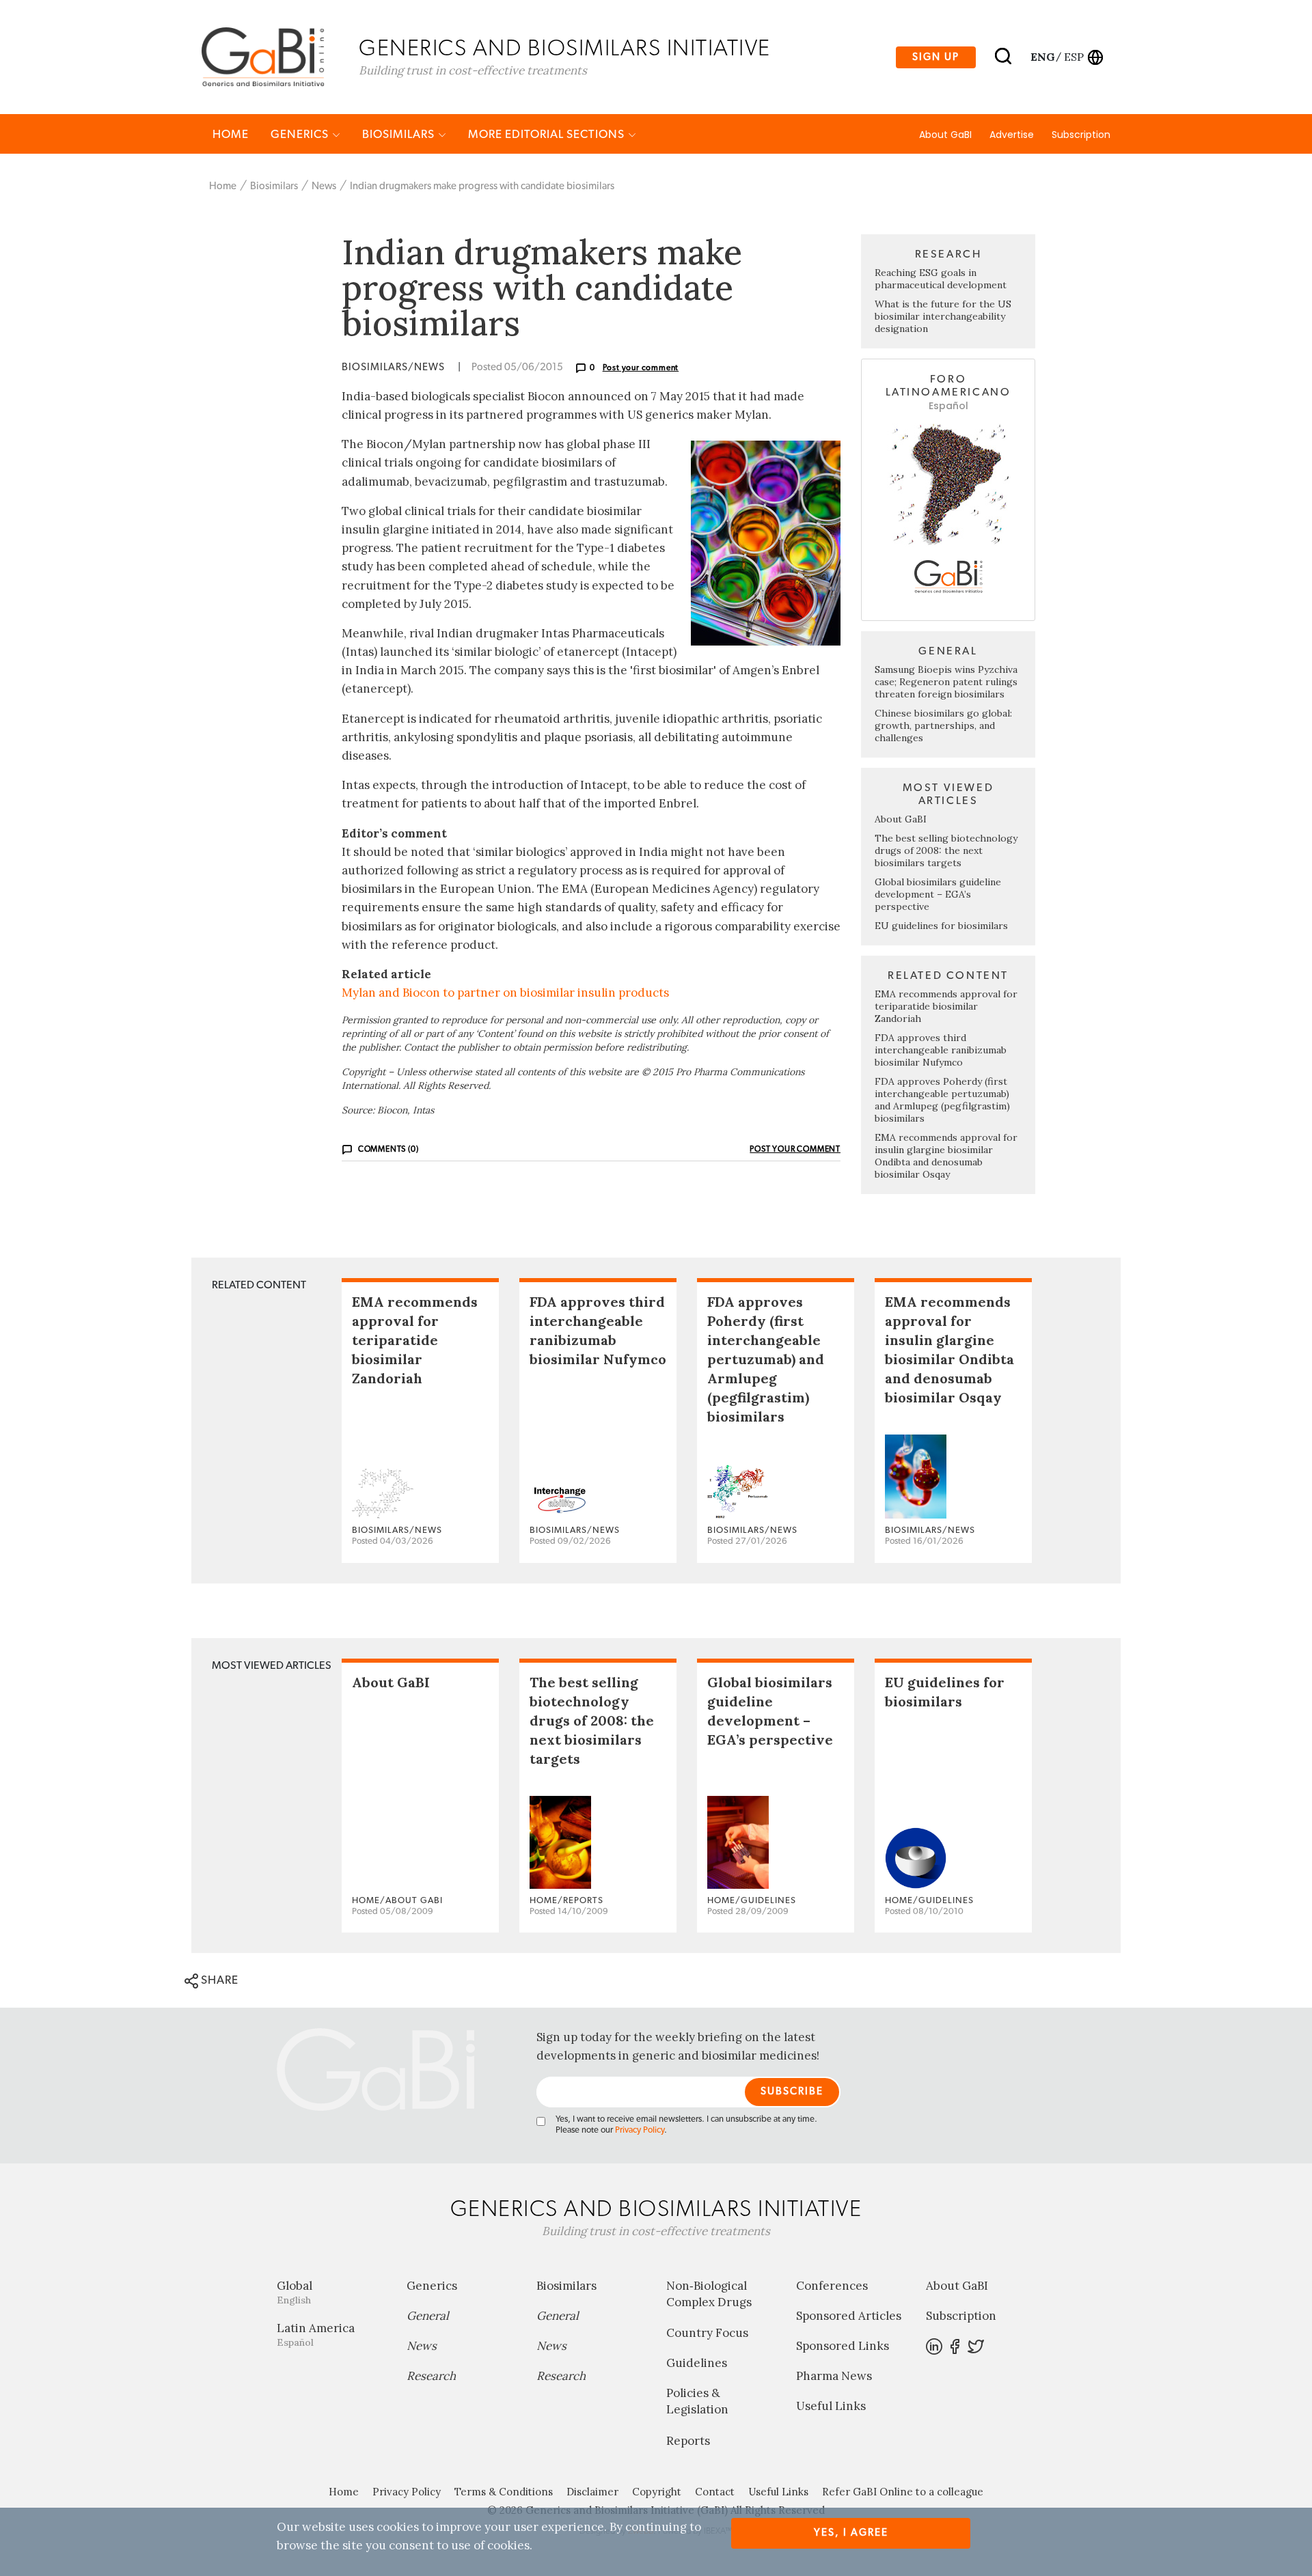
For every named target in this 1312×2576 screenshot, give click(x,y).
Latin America (316, 2335)
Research (431, 2376)
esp (1074, 57)
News (324, 186)
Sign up (936, 57)
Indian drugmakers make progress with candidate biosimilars (482, 186)
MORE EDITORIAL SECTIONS (548, 134)
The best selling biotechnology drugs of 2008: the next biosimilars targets (946, 850)
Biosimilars (400, 134)
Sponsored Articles (849, 2316)
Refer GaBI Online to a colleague (903, 2492)
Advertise (1012, 135)
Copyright (657, 2492)
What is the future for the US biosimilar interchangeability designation (943, 316)
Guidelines (697, 2363)
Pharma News (834, 2376)
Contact (715, 2492)
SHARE (218, 1980)
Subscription (1081, 135)
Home (231, 134)
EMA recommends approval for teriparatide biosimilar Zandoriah (946, 1006)
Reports (688, 2441)
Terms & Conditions (504, 2492)
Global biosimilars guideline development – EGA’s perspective (938, 894)
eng (1042, 57)
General (428, 2316)
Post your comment (641, 368)
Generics (301, 134)
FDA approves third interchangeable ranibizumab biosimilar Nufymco (941, 1050)
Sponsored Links (843, 2346)
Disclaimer (592, 2492)
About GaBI (945, 135)
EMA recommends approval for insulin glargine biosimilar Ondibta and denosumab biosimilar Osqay (946, 1156)
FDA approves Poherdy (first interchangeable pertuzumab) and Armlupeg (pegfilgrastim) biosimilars (942, 1100)
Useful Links (831, 2406)
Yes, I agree (851, 2533)
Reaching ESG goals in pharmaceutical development (941, 279)
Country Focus (707, 2333)
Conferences (832, 2286)
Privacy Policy (640, 2130)
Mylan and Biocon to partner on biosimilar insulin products (505, 993)
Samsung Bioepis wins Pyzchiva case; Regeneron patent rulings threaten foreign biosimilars (946, 682)
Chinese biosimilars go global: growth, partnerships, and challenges (943, 725)
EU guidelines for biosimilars (941, 926)
